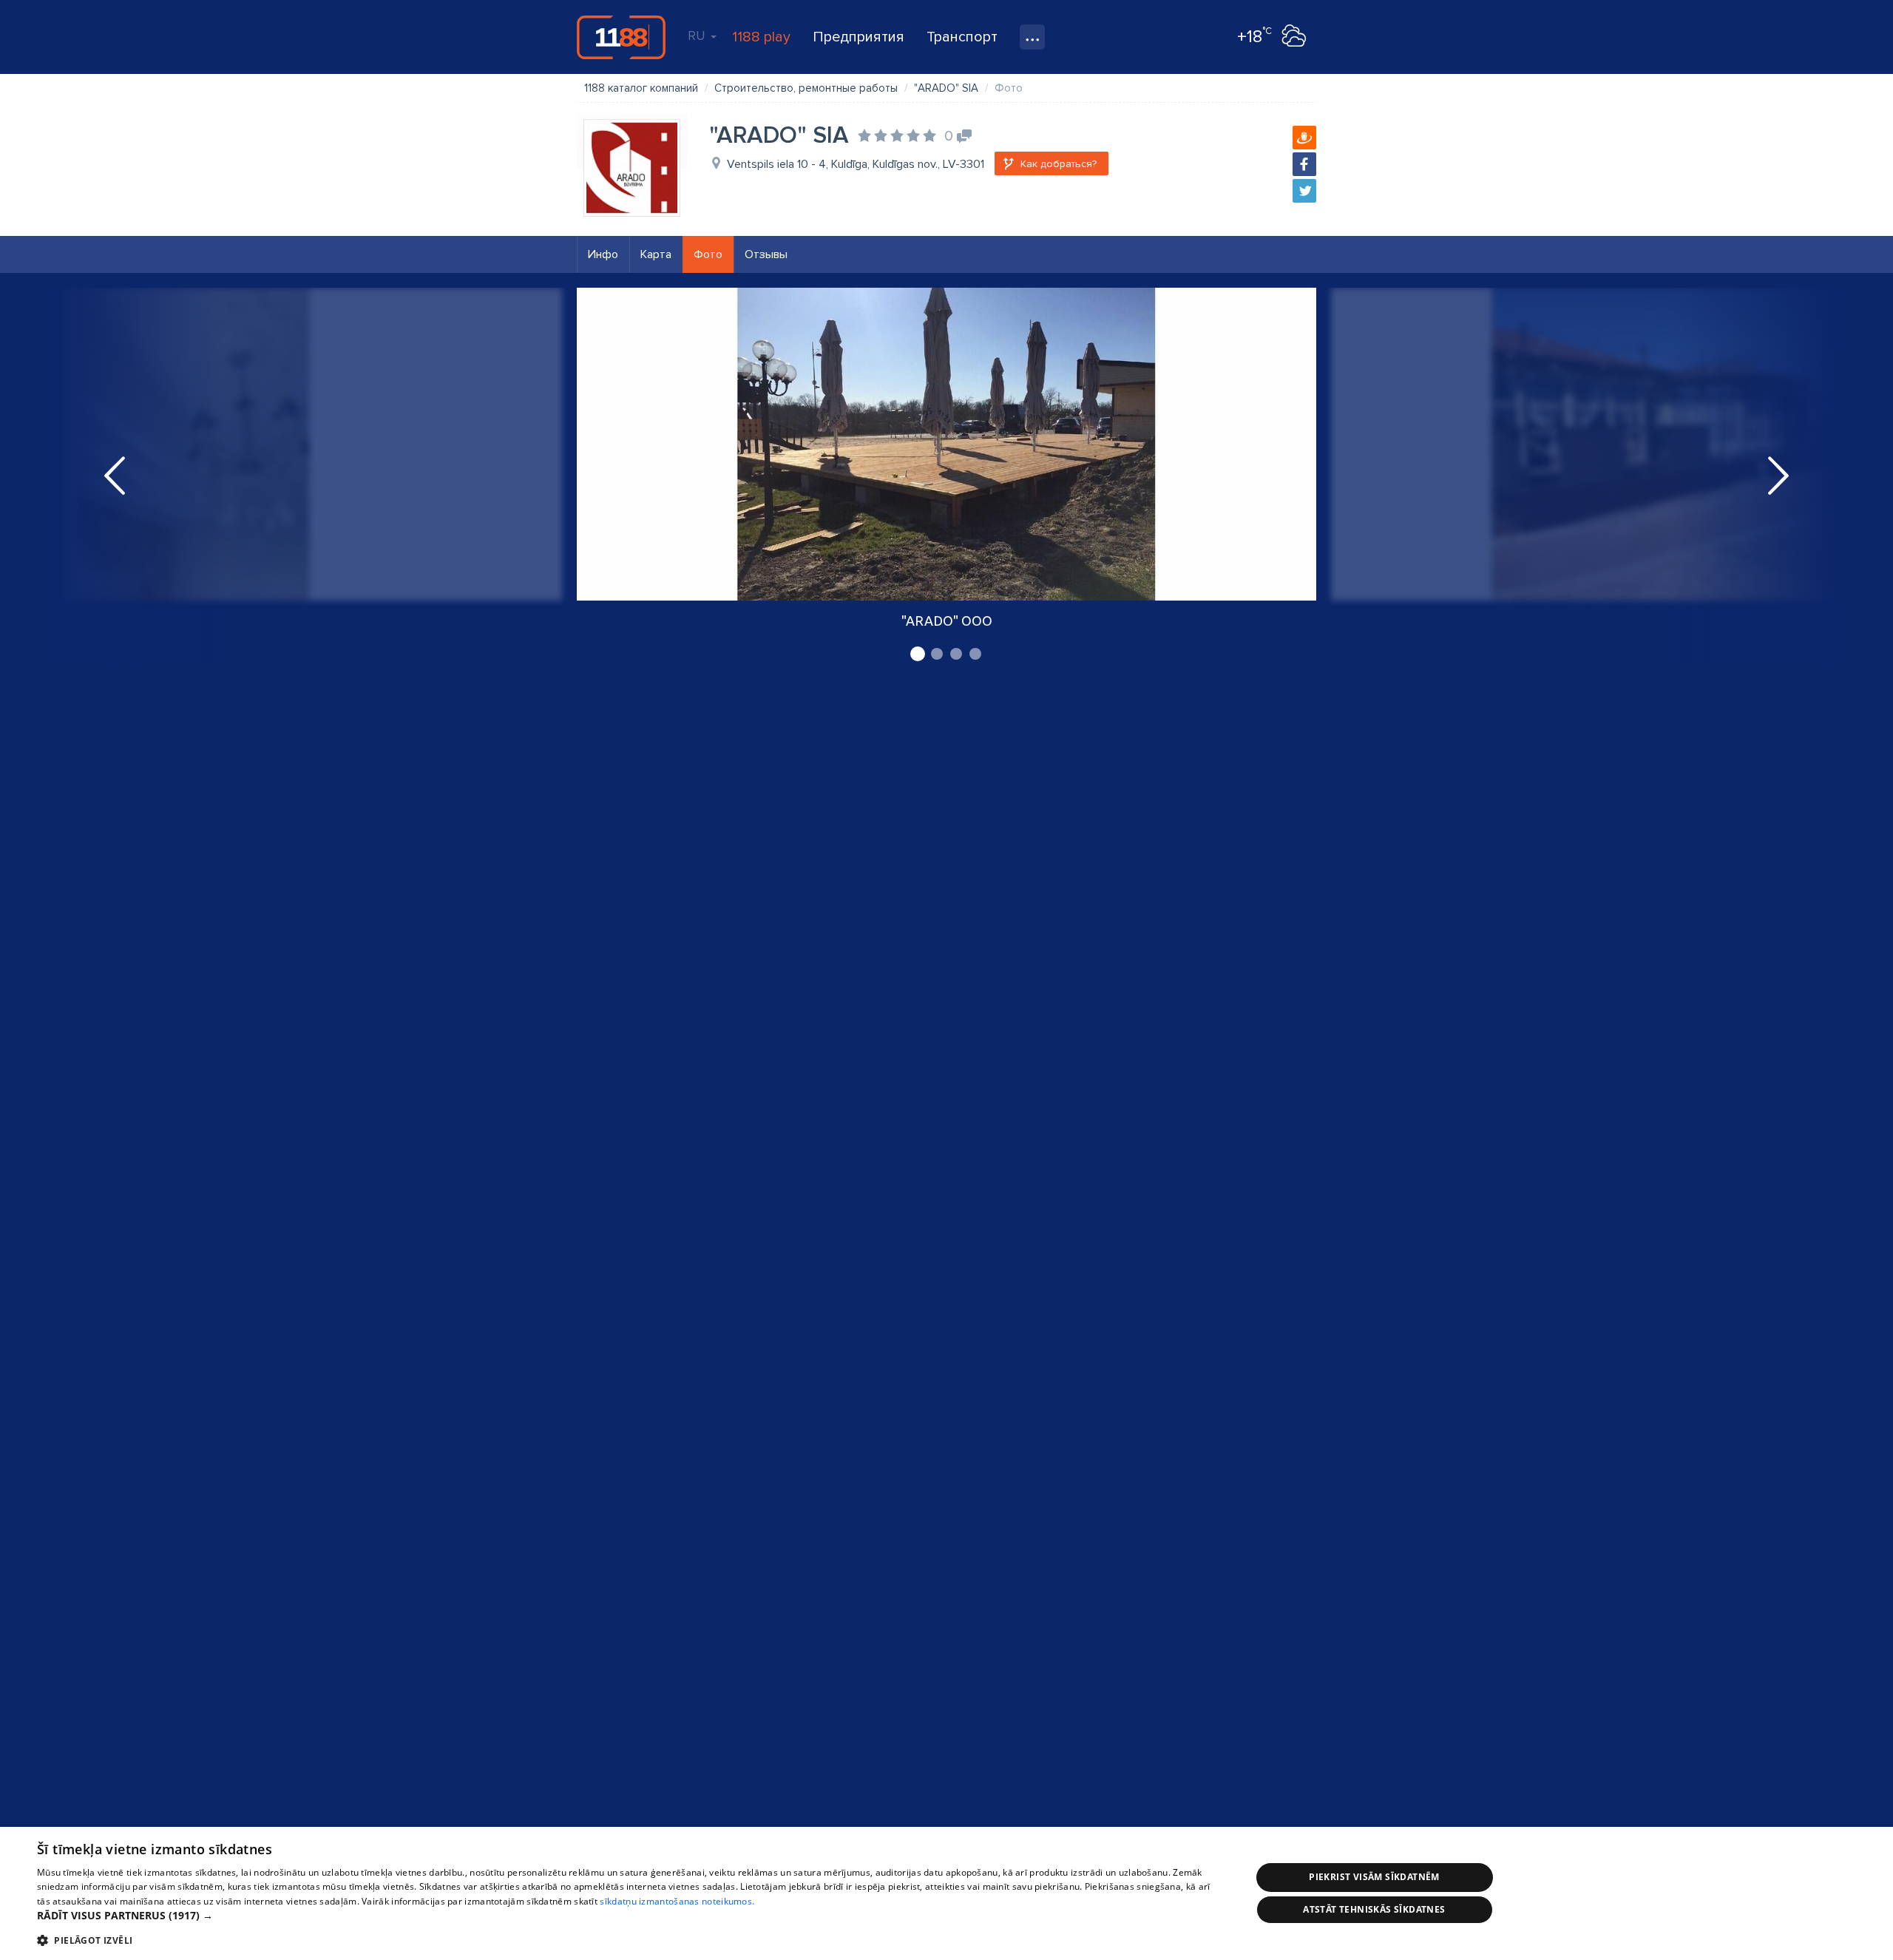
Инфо (603, 254)
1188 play (761, 37)
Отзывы (766, 254)
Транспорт (962, 37)
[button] (626, 1916)
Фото (708, 254)
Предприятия (859, 37)
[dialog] (946, 1893)
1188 (621, 37)
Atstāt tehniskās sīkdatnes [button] (1374, 1909)
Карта (656, 254)
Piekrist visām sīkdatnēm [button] (1374, 1877)
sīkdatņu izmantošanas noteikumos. (677, 1901)
